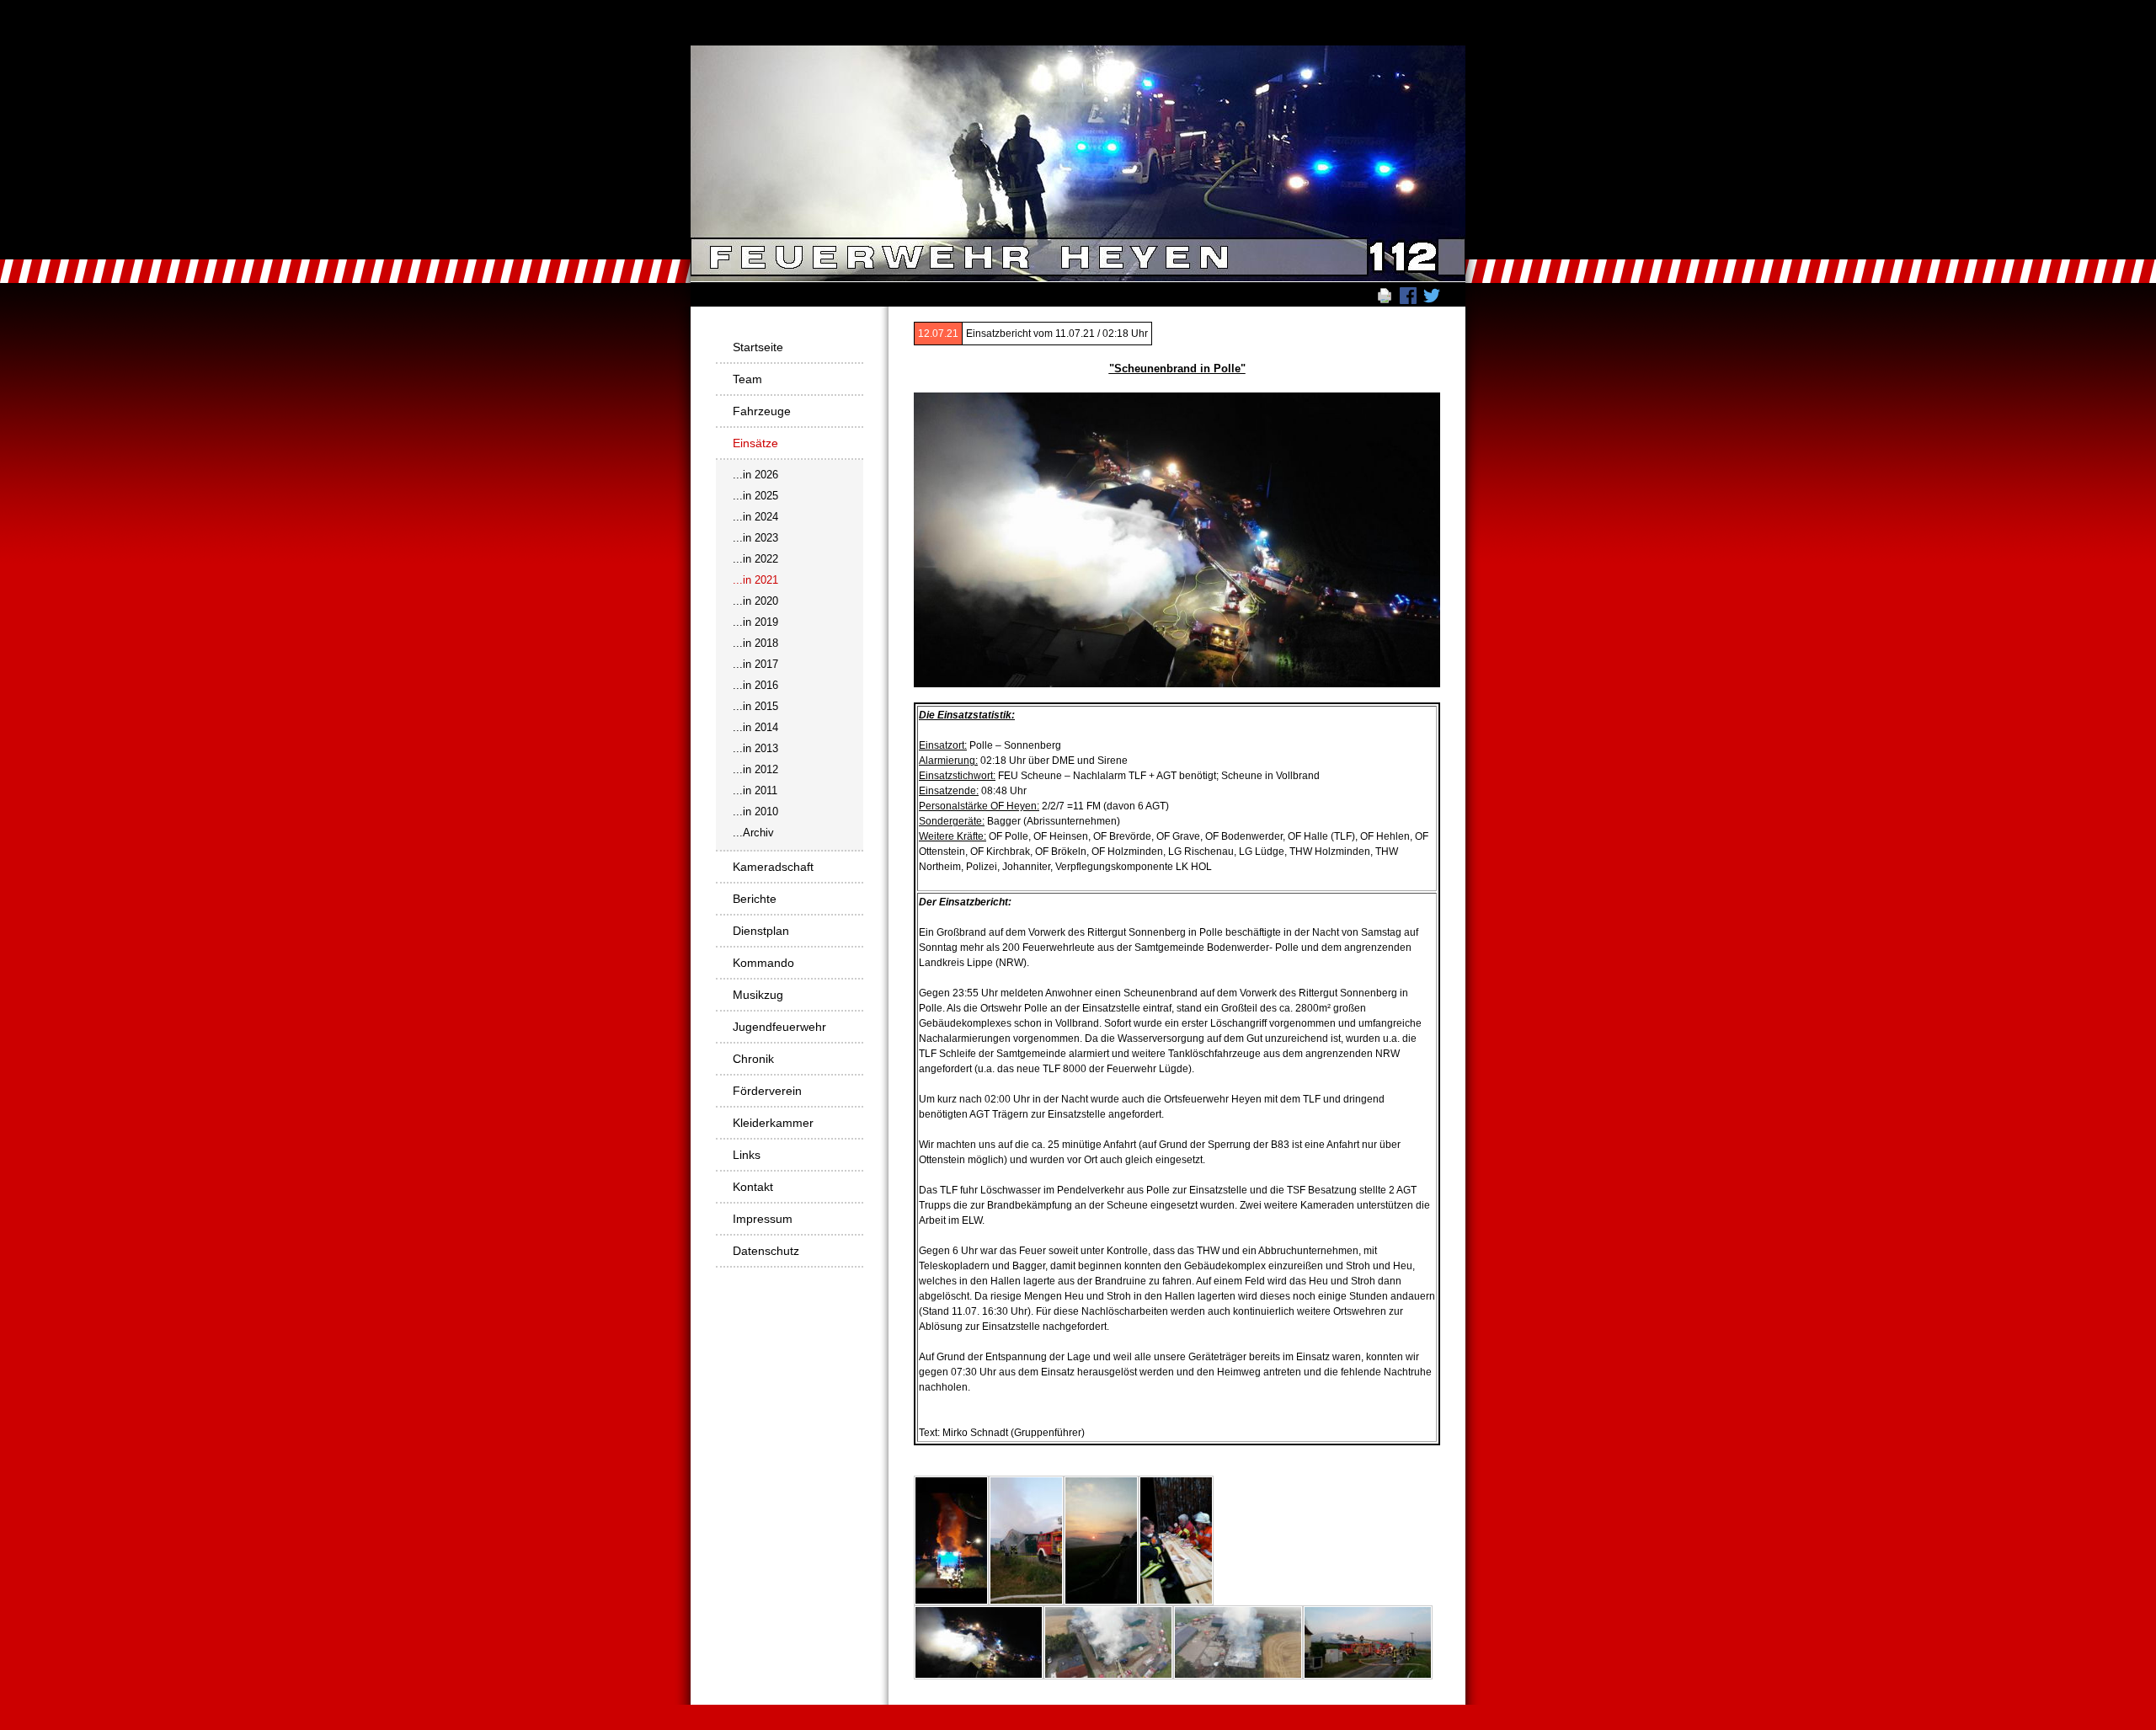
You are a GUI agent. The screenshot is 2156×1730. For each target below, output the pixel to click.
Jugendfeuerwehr (779, 1027)
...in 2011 (755, 790)
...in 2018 (755, 643)
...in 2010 (755, 812)
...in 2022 (755, 559)
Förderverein (767, 1091)
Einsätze (755, 443)
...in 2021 (755, 580)
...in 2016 (755, 685)
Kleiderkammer (773, 1123)
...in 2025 (755, 496)
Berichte (755, 899)
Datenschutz (766, 1251)
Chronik (753, 1059)
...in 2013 (755, 748)
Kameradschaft (773, 867)
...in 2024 (755, 517)
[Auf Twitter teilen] (1432, 295)
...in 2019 (755, 622)
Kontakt (753, 1187)
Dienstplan (761, 931)
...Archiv (753, 833)
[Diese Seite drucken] (1385, 295)
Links (747, 1155)
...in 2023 (755, 538)
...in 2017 (755, 664)
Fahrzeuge (762, 411)
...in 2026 (755, 475)
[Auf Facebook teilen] (1408, 295)
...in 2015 (755, 706)
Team (747, 379)
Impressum (763, 1219)
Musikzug (758, 995)
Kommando (763, 963)
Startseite (758, 347)
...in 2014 (755, 727)
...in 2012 (755, 769)
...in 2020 (755, 601)
